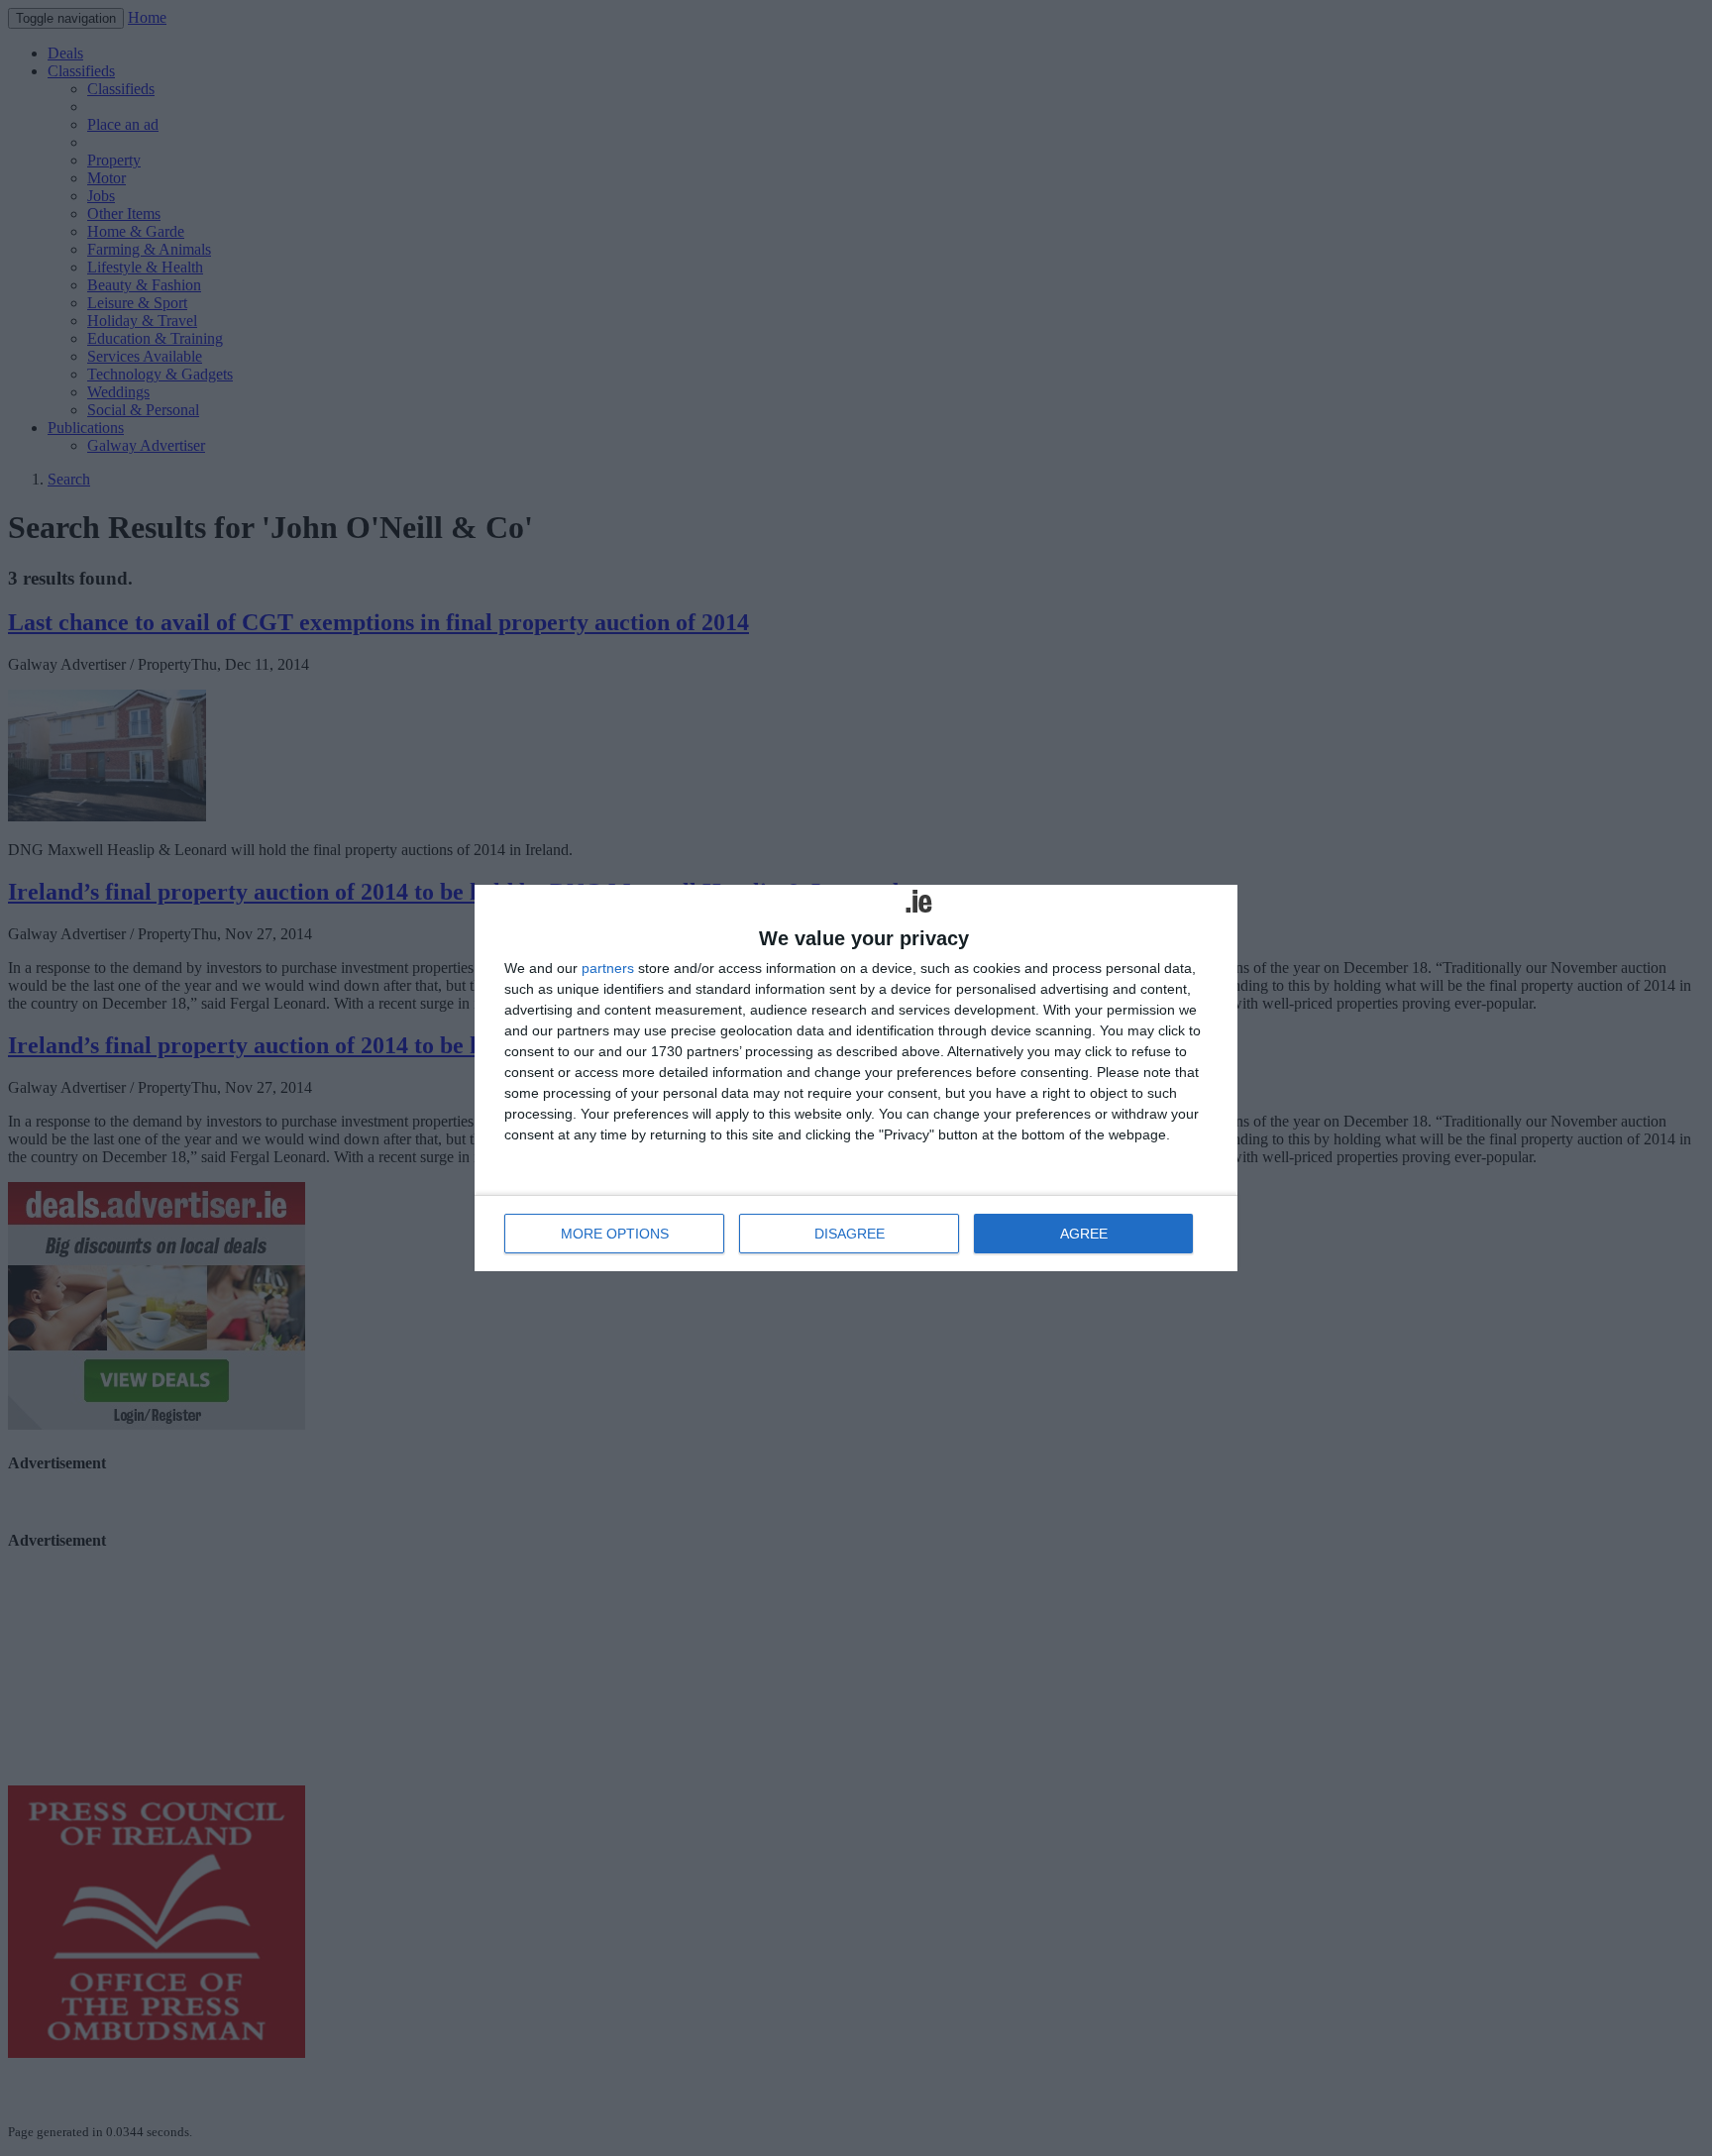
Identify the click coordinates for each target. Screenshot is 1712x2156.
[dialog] (856, 1078)
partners (608, 968)
